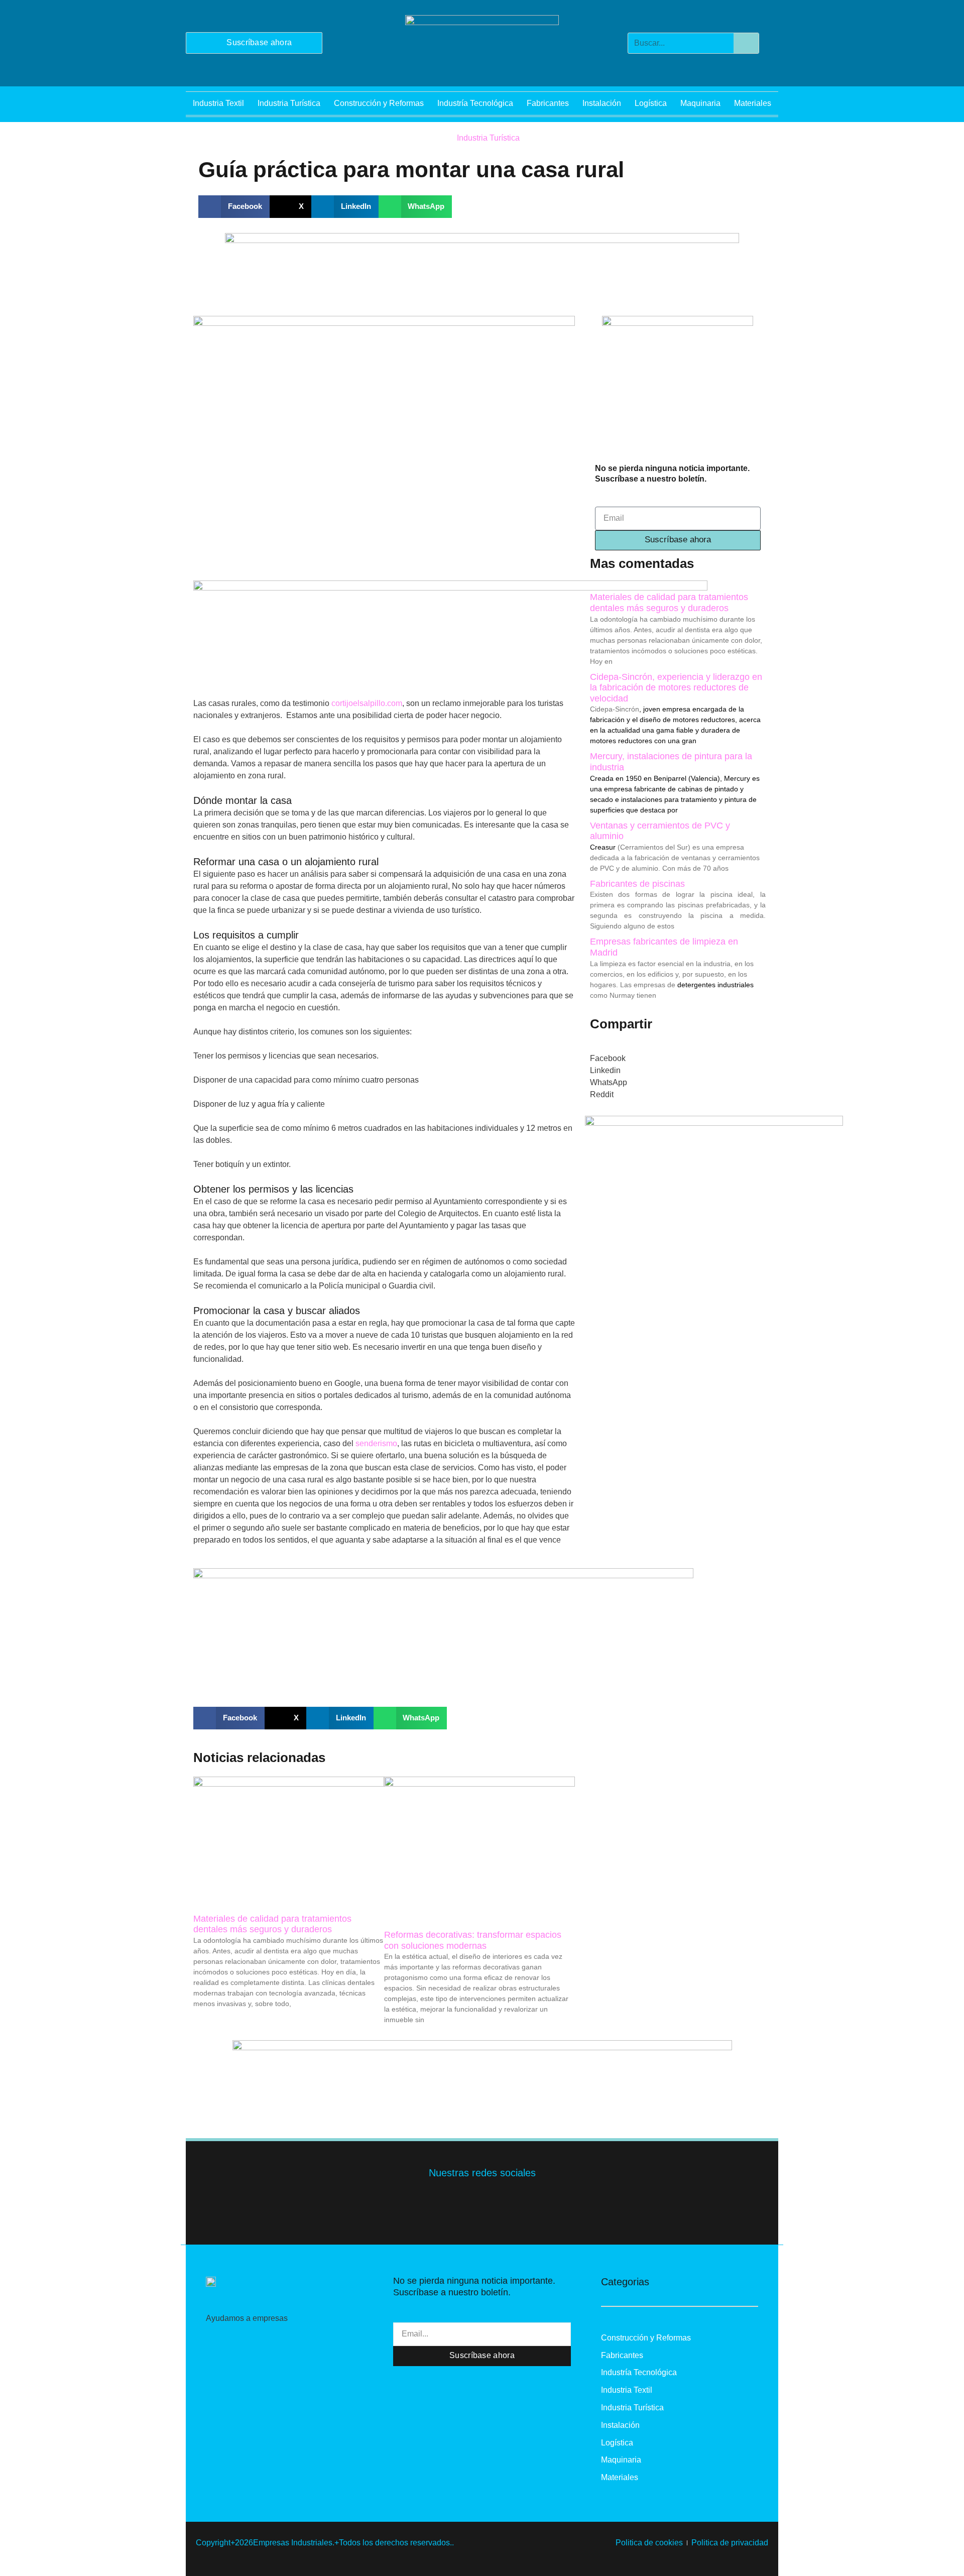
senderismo (376, 1443)
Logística (651, 103)
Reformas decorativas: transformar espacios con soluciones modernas (473, 1940)
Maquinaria (700, 103)
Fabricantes (548, 103)
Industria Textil (218, 103)
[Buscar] (746, 43)
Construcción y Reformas (379, 103)
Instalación (602, 103)
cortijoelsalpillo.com (367, 703)
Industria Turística (289, 103)
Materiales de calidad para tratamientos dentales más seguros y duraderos (272, 1924)
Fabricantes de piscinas (637, 884)
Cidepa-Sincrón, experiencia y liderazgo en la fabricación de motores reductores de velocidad (676, 688)
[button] (234, 207)
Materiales (753, 103)
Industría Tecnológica (475, 103)
